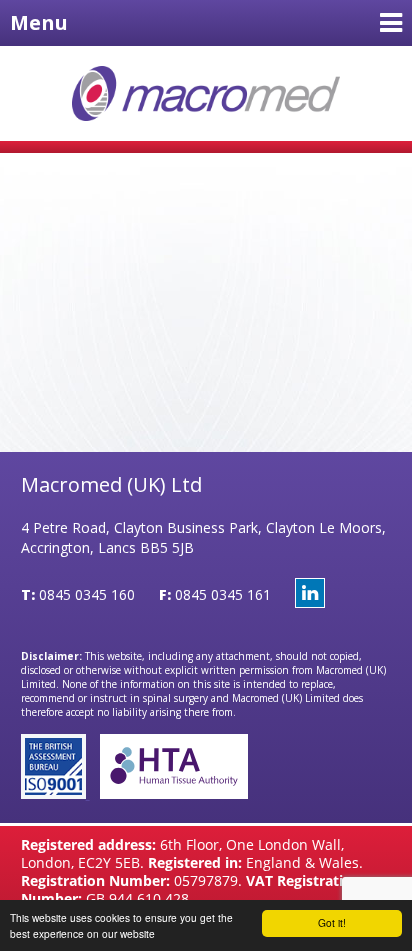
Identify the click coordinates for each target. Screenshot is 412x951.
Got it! (332, 922)
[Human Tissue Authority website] (169, 793)
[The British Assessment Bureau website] (55, 793)
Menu (39, 22)
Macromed (206, 93)
